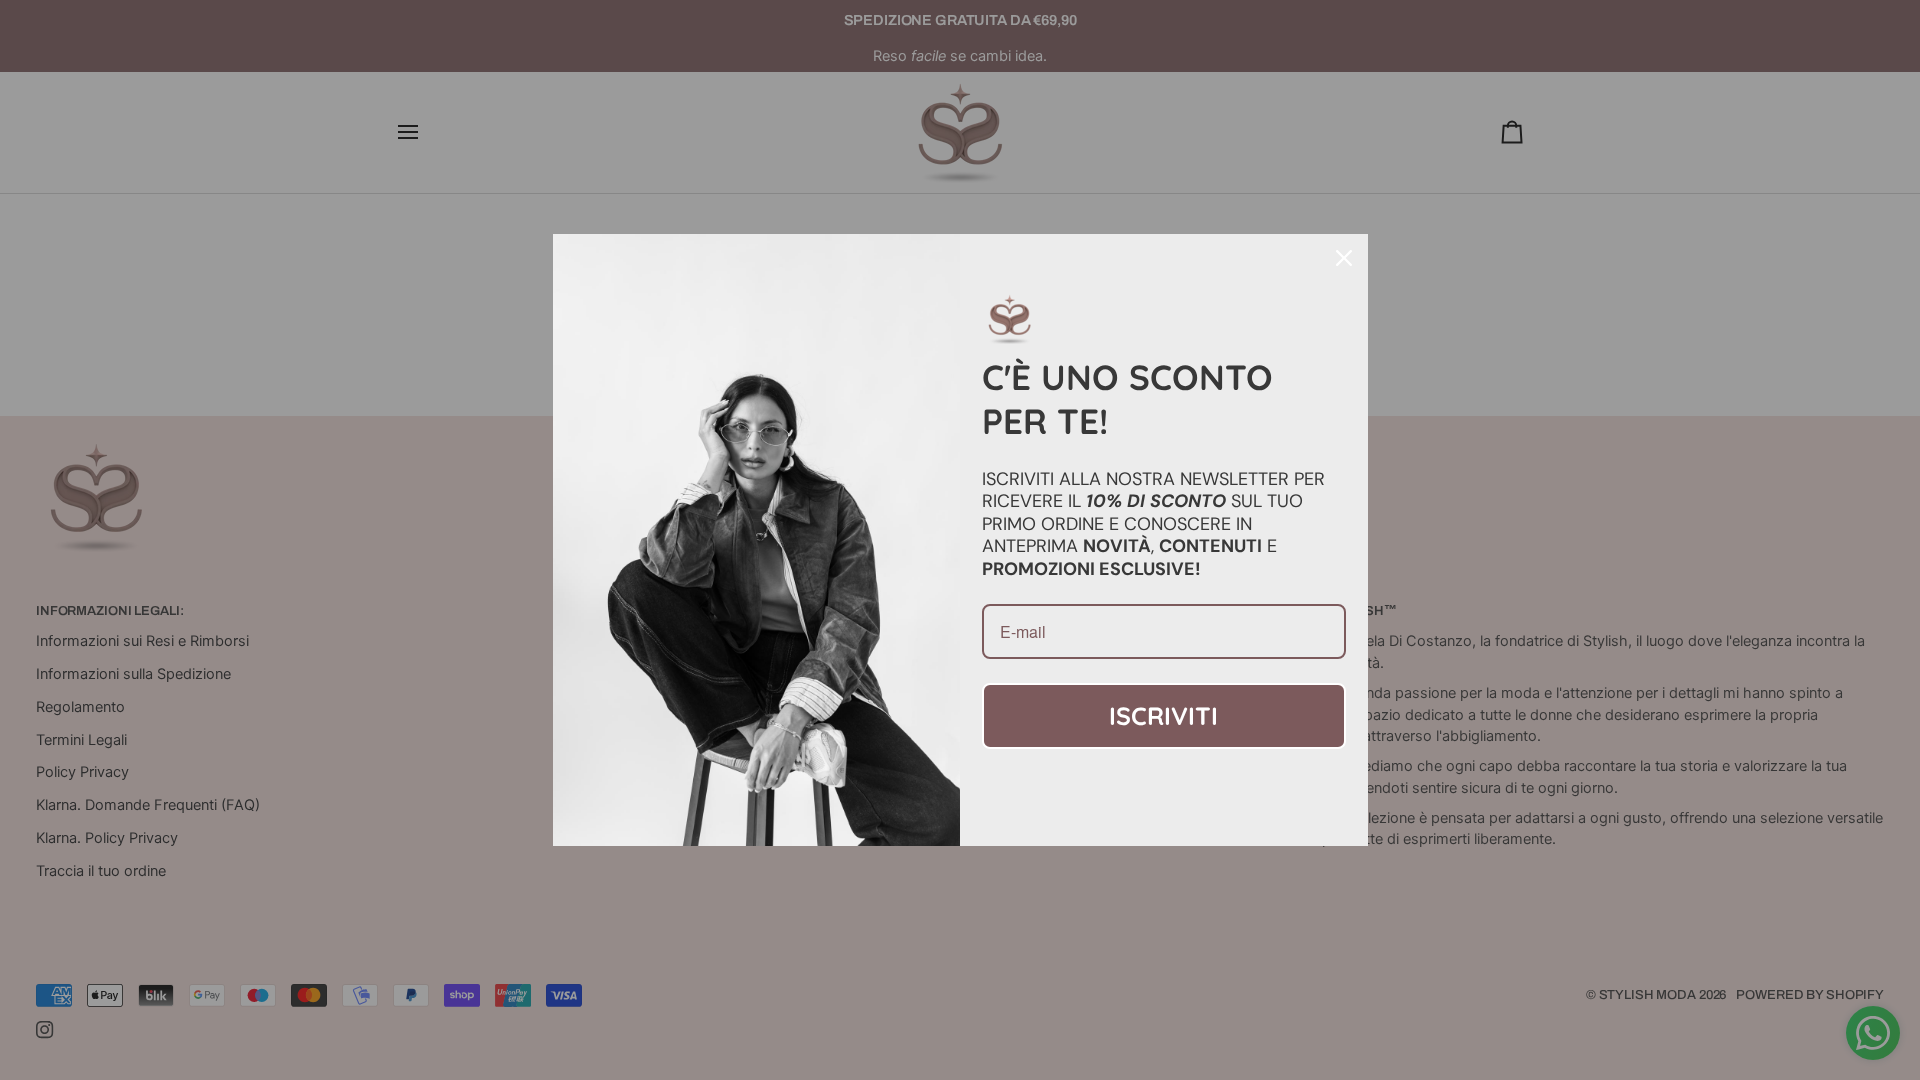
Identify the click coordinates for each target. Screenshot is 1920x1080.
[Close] (1344, 258)
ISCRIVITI (1163, 715)
